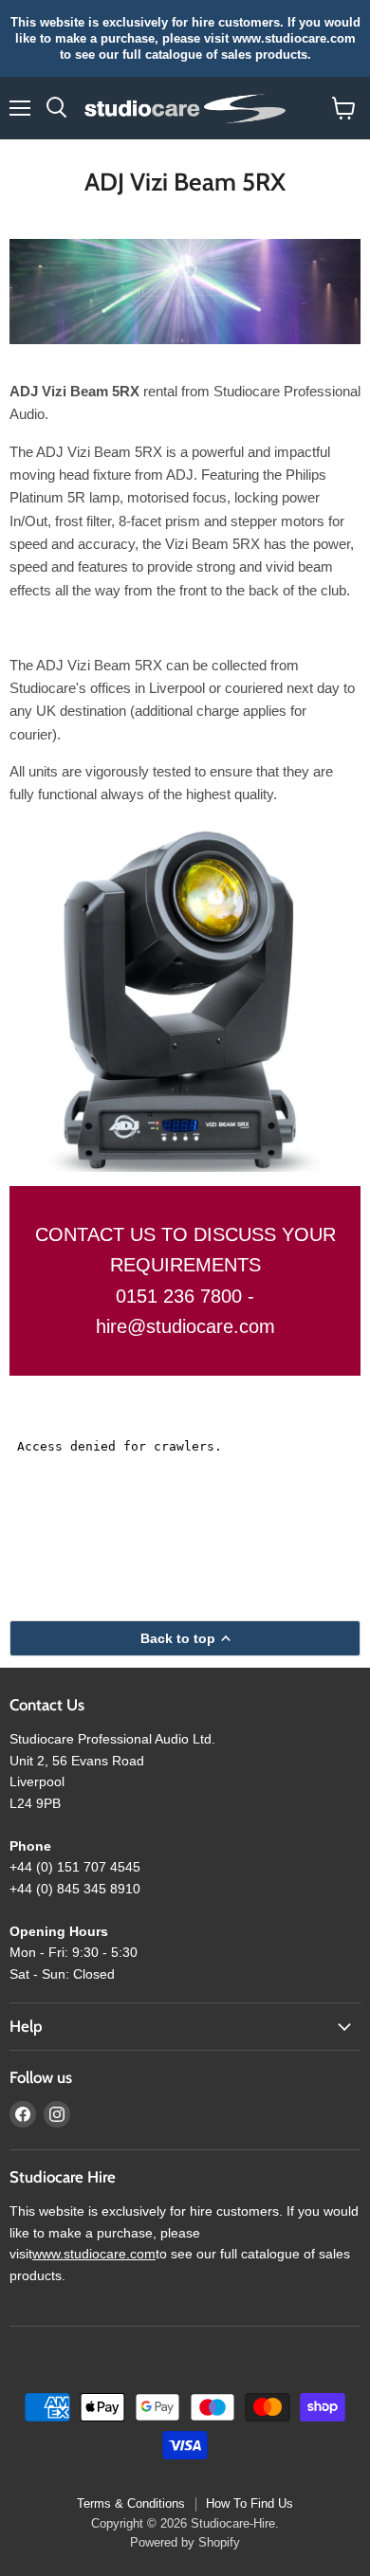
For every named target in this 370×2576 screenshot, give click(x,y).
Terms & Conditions (131, 2503)
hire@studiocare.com (185, 1326)
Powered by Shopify (185, 2542)
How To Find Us (250, 2503)
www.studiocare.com (94, 2254)
